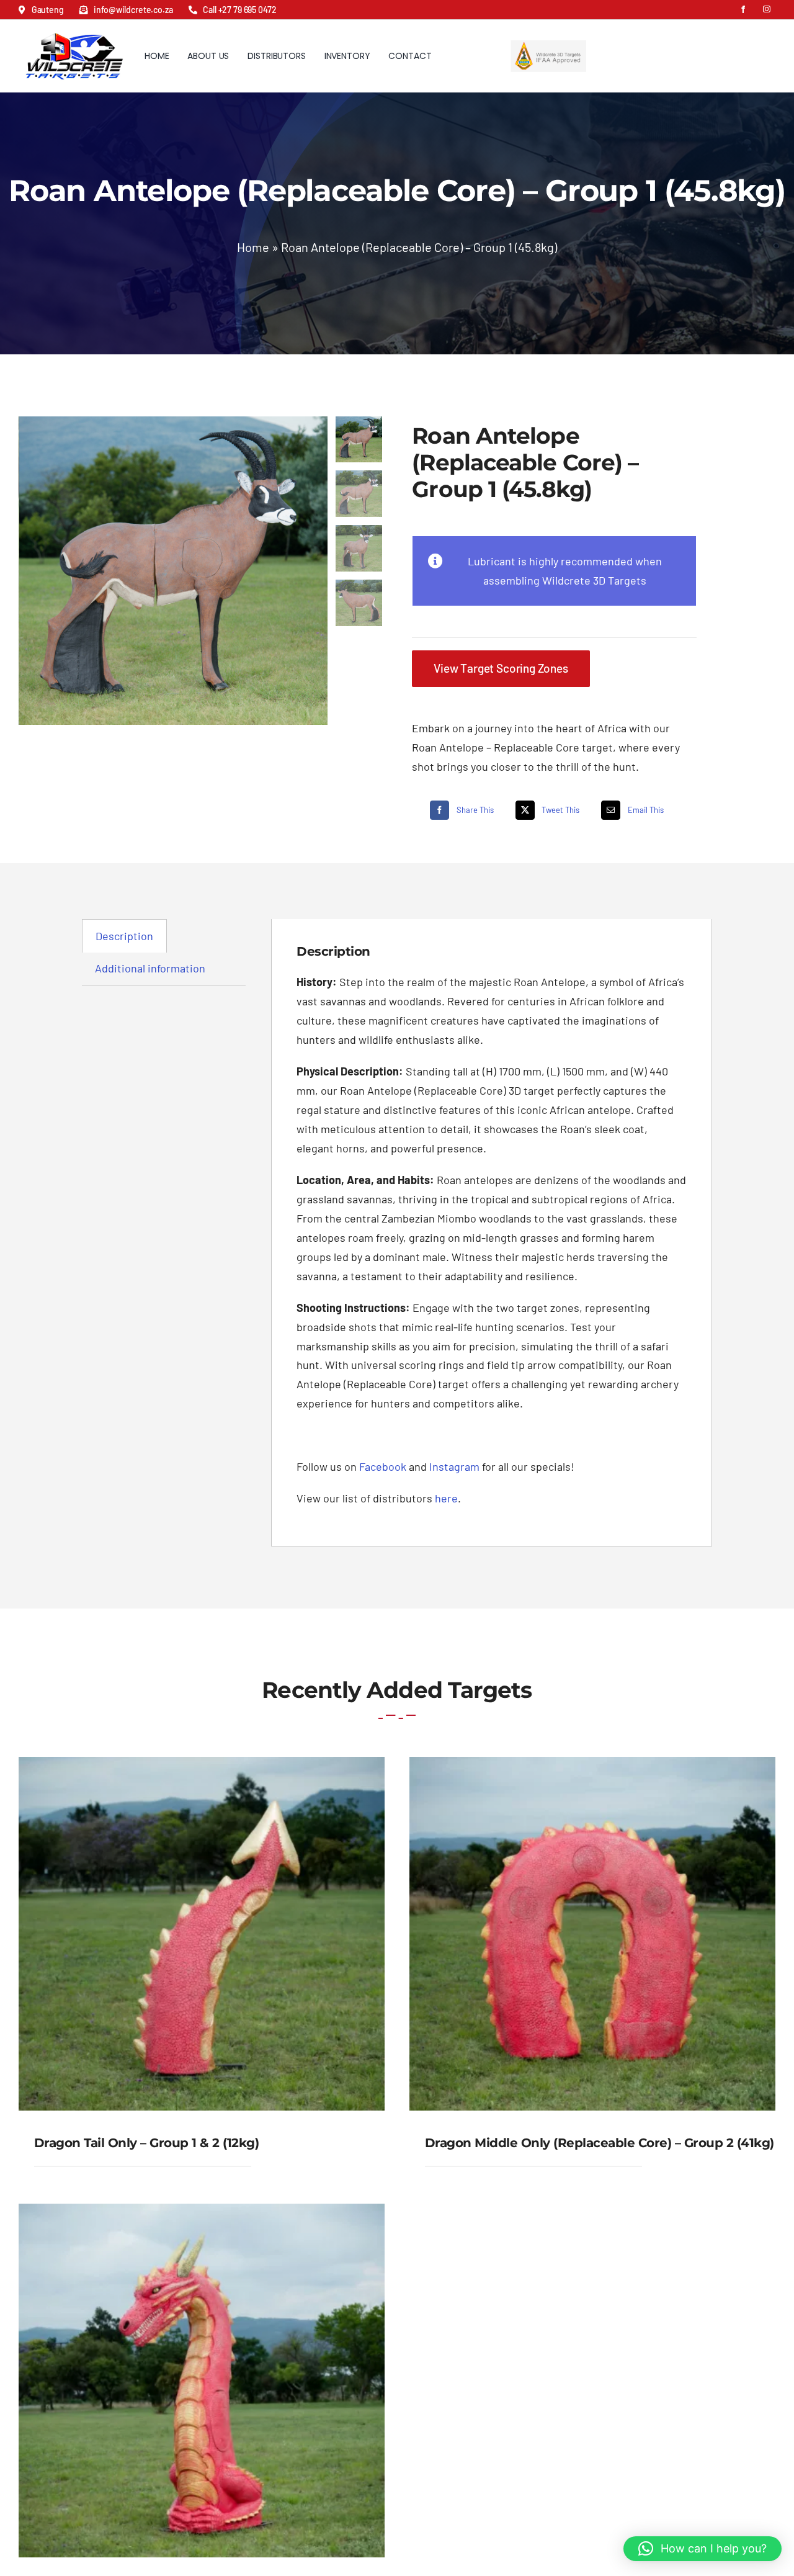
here (446, 1498)
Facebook (383, 1466)
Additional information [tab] (150, 968)
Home (253, 247)
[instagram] (767, 9)
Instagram (454, 1466)
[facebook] (743, 9)
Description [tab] (124, 936)
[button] (703, 2549)
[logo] (74, 29)
